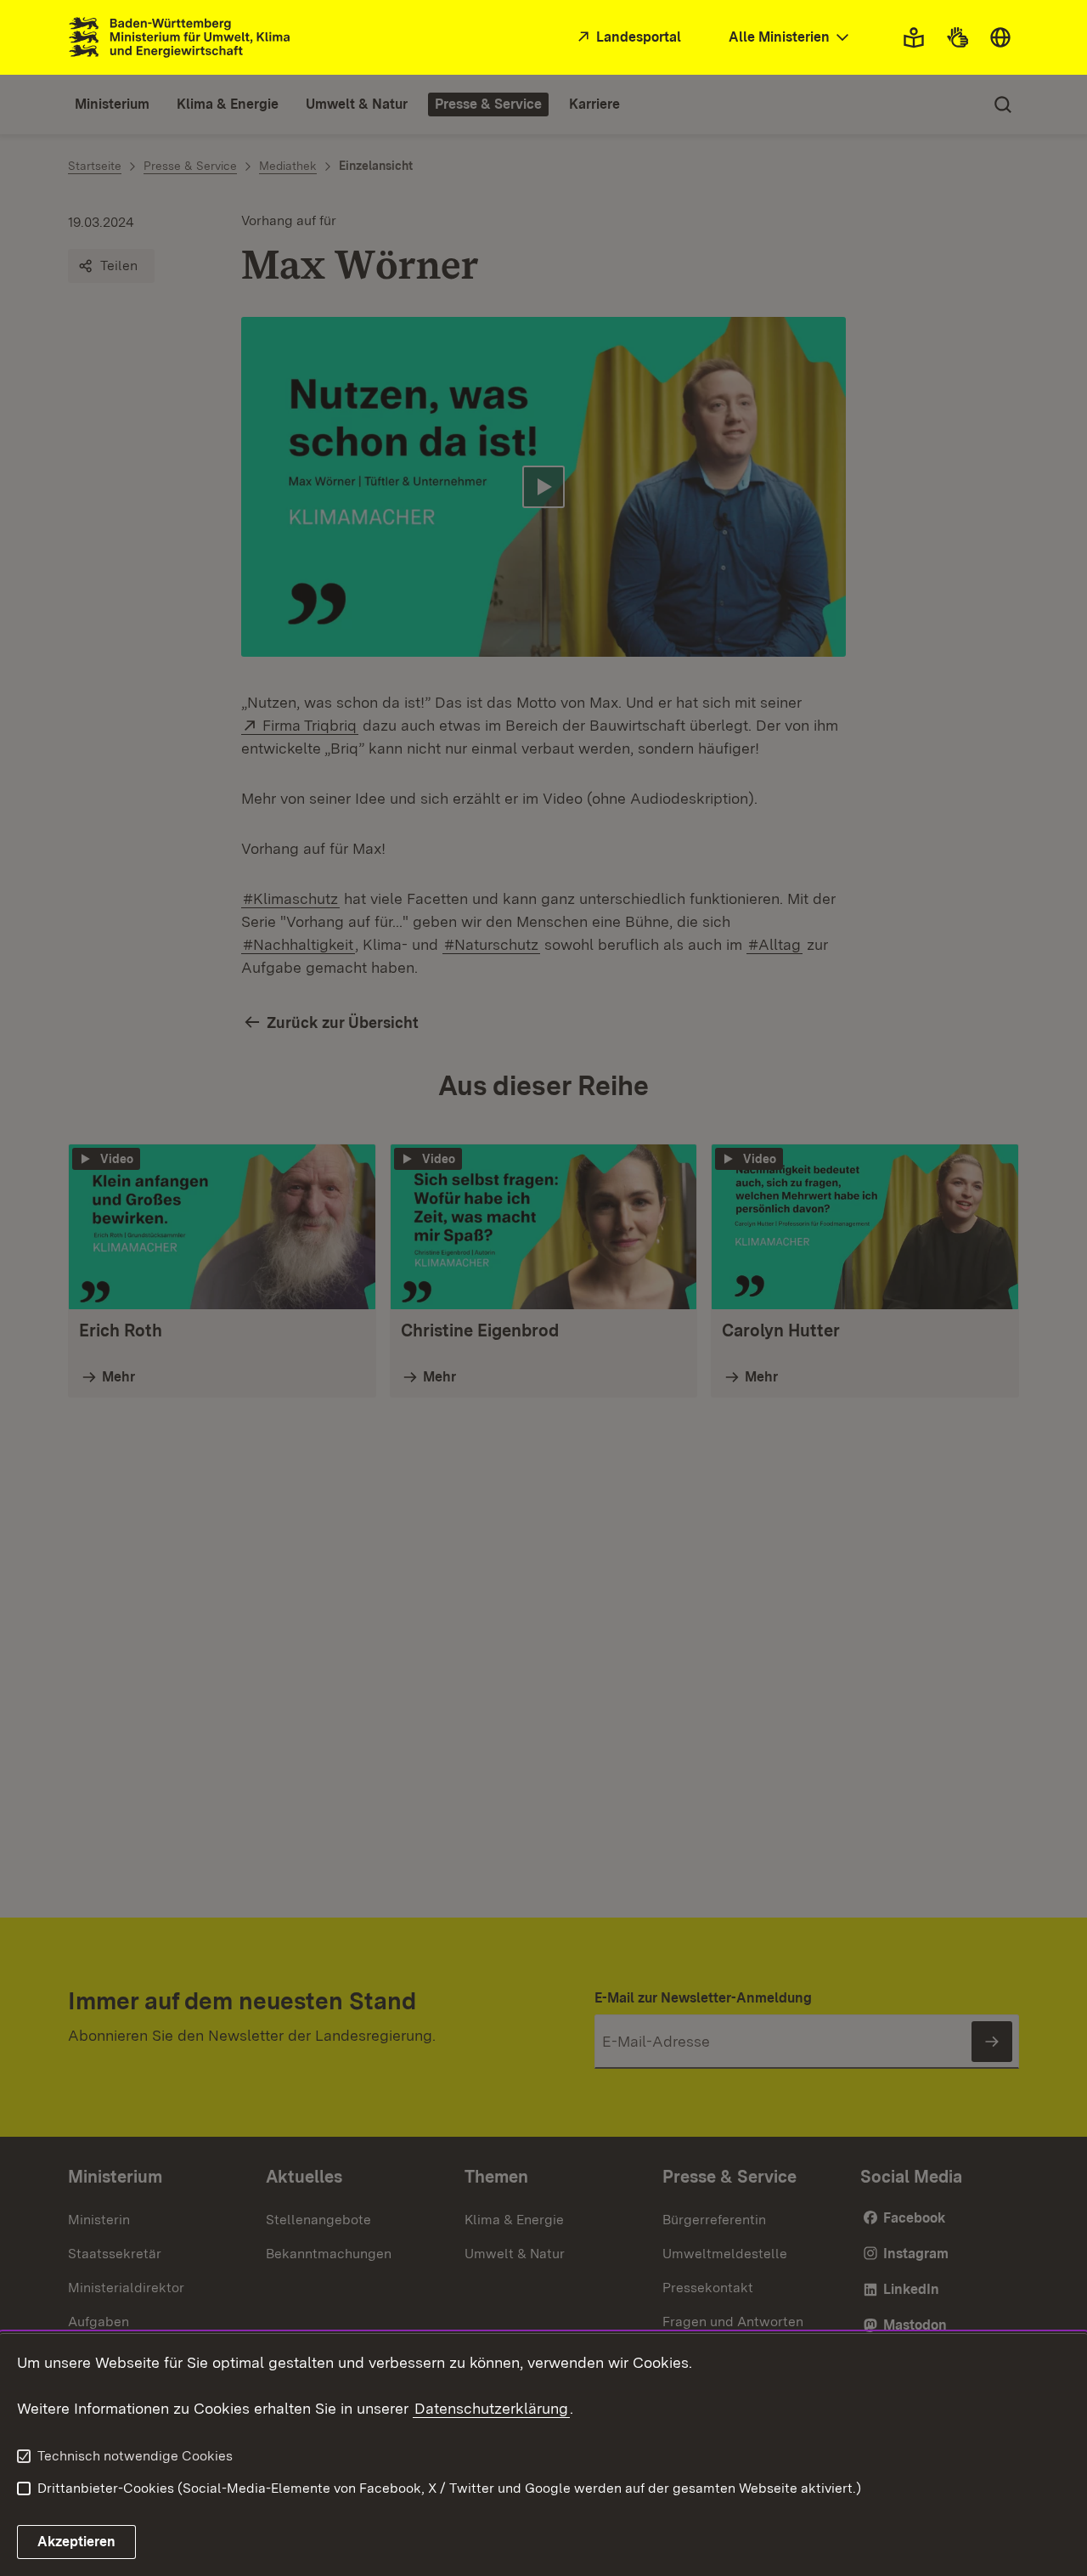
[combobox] (791, 38)
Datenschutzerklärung (491, 2408)
